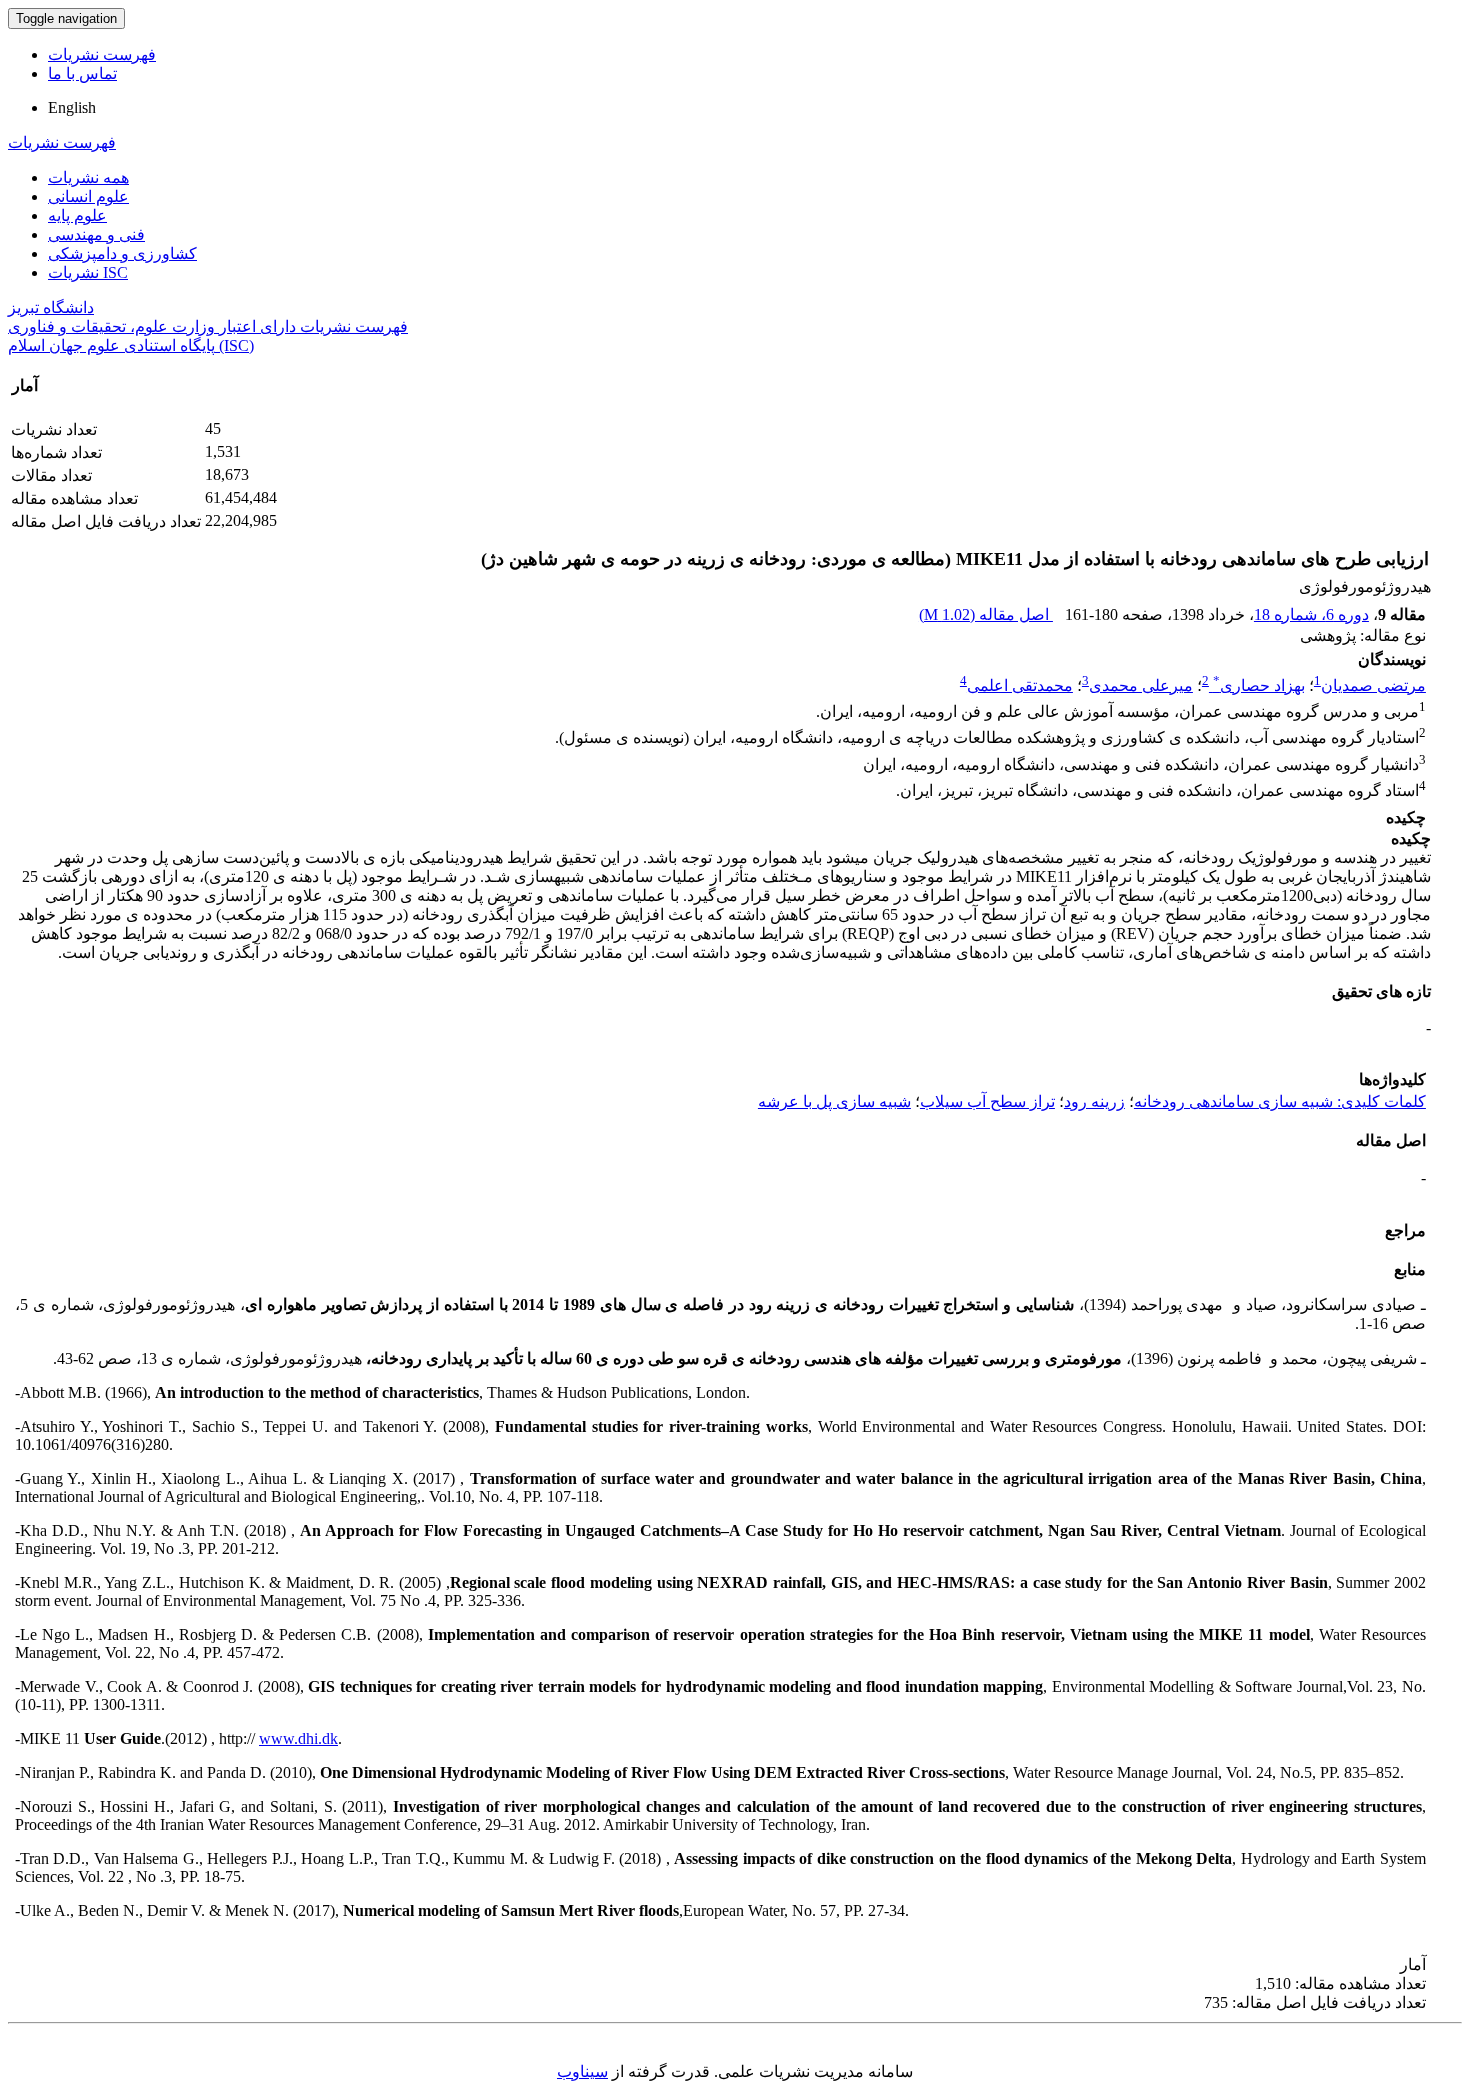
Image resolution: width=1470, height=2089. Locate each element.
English (72, 107)
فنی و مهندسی (96, 234)
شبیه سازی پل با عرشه (834, 1101)
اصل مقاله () (986, 614)
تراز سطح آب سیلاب (987, 1101)
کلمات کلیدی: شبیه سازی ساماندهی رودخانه (1280, 1101)
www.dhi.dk (298, 1738)
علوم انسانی (88, 196)
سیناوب (582, 2071)
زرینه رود (1094, 1101)
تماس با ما (82, 73)
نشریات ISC (88, 272)
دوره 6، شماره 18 (1311, 614)
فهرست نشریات (102, 54)
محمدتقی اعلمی (1020, 685)
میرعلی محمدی (1141, 685)
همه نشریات (88, 177)
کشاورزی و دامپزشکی (122, 253)
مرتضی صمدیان (1373, 685)
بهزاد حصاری (1259, 685)
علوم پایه (77, 215)
